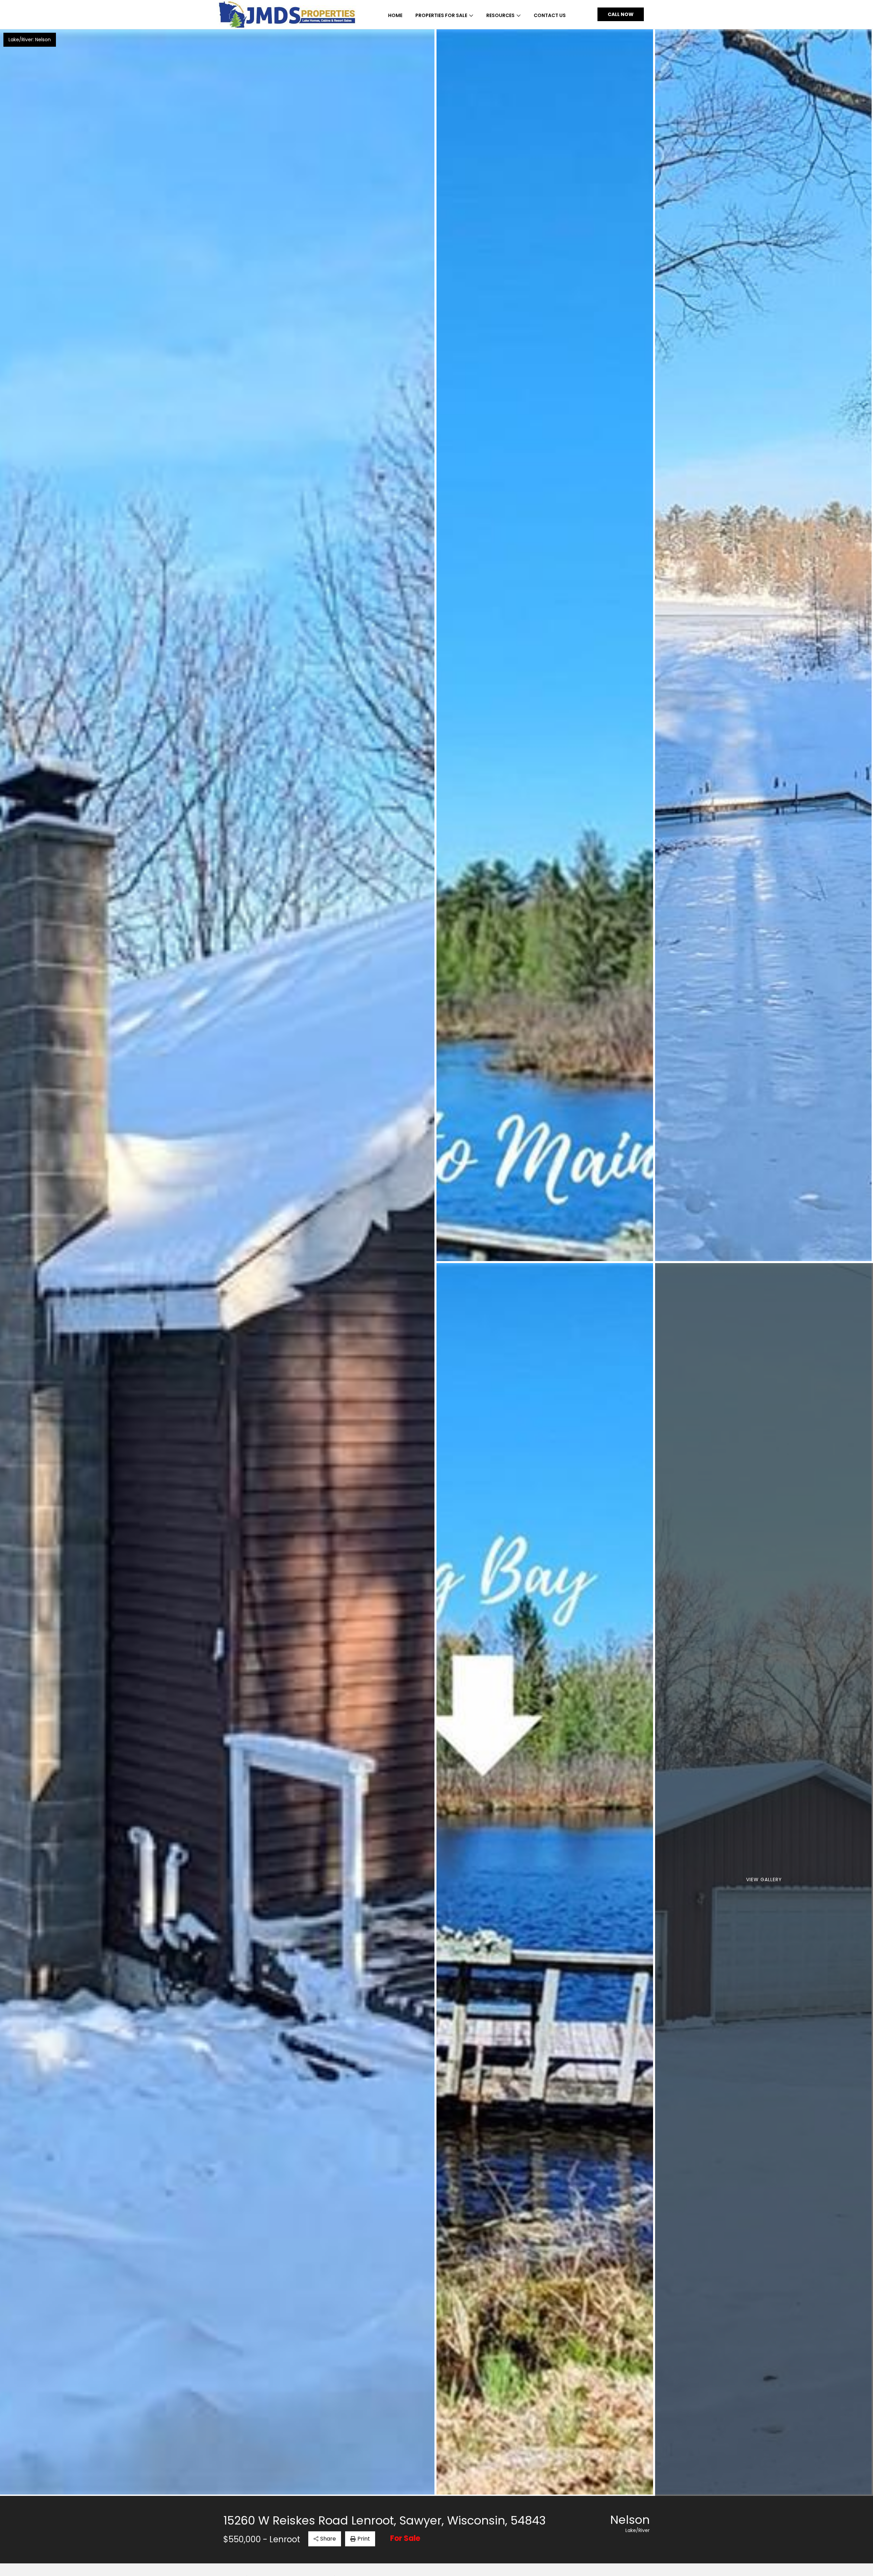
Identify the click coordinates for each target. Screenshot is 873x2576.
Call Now (621, 14)
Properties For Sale (441, 15)
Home (395, 15)
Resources (500, 15)
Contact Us (550, 15)
